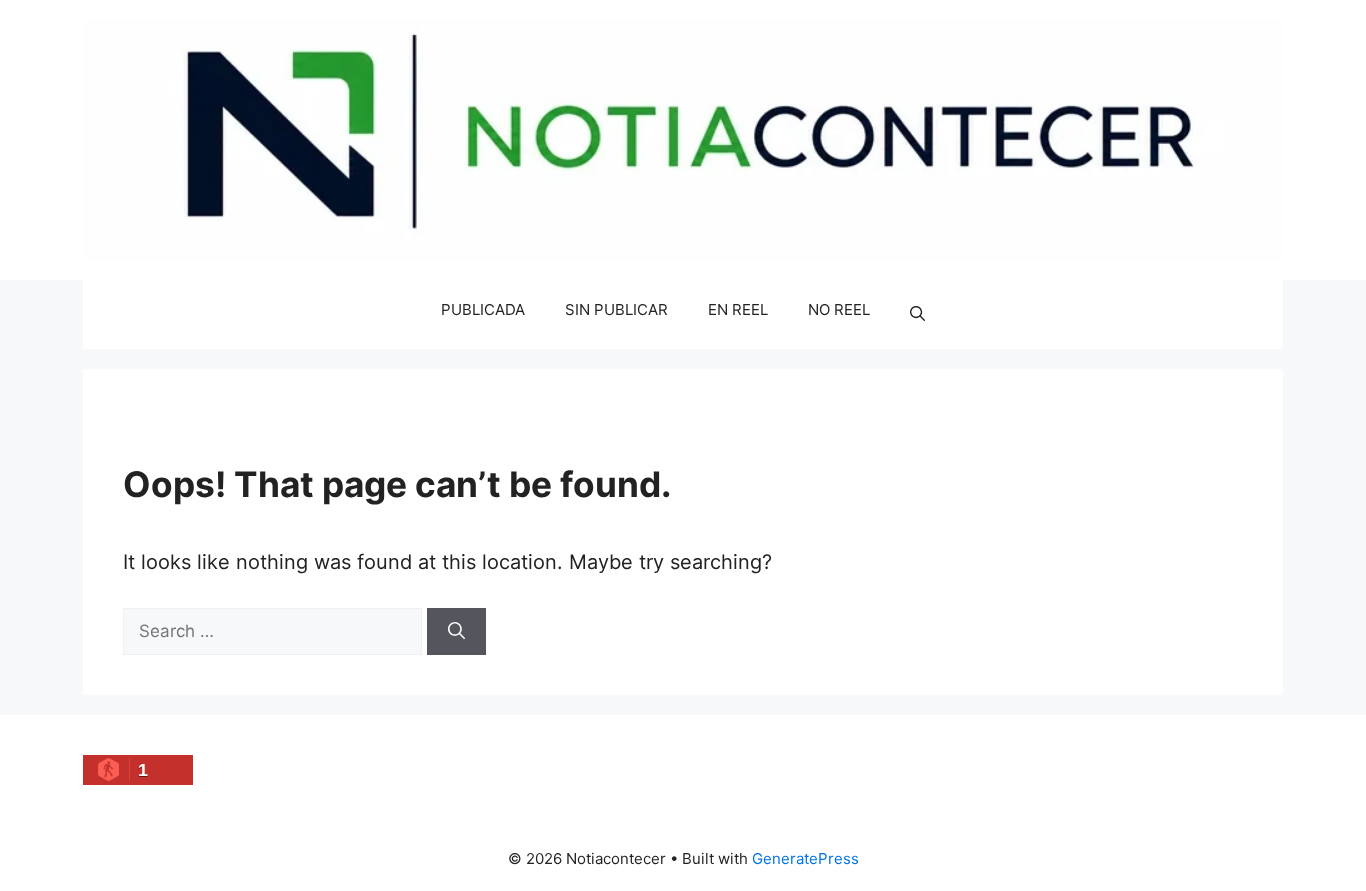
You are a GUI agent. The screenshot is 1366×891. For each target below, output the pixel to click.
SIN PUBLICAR (616, 309)
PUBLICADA (483, 309)
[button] (917, 315)
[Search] (456, 632)
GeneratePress (805, 858)
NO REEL (839, 309)
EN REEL (738, 309)
